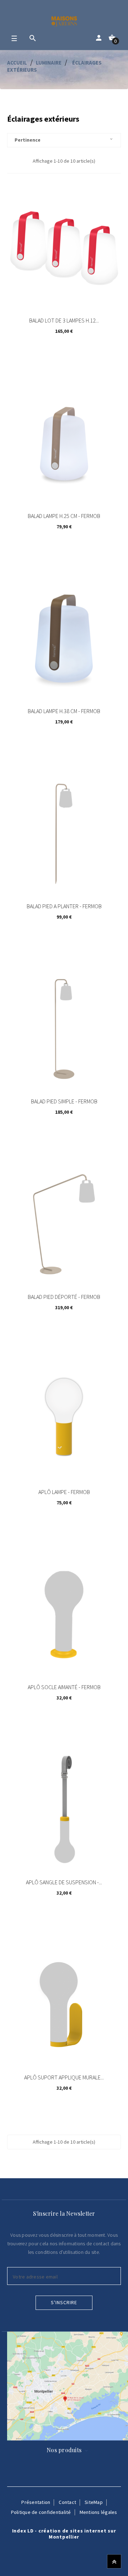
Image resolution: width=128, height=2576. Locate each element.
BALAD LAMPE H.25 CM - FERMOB (64, 516)
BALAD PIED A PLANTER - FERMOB (64, 906)
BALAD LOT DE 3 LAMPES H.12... (64, 320)
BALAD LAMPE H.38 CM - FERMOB (64, 711)
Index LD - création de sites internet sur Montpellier (64, 2534)
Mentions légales (98, 2512)
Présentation (36, 2502)
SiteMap (94, 2502)
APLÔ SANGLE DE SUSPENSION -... (64, 1882)
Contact (67, 2502)
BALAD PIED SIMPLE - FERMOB (64, 1101)
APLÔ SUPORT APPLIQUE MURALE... (64, 2077)
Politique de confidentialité (41, 2512)
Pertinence (64, 140)
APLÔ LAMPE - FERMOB (64, 1492)
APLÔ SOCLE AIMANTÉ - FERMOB (64, 1687)
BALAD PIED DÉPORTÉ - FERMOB (64, 1297)
